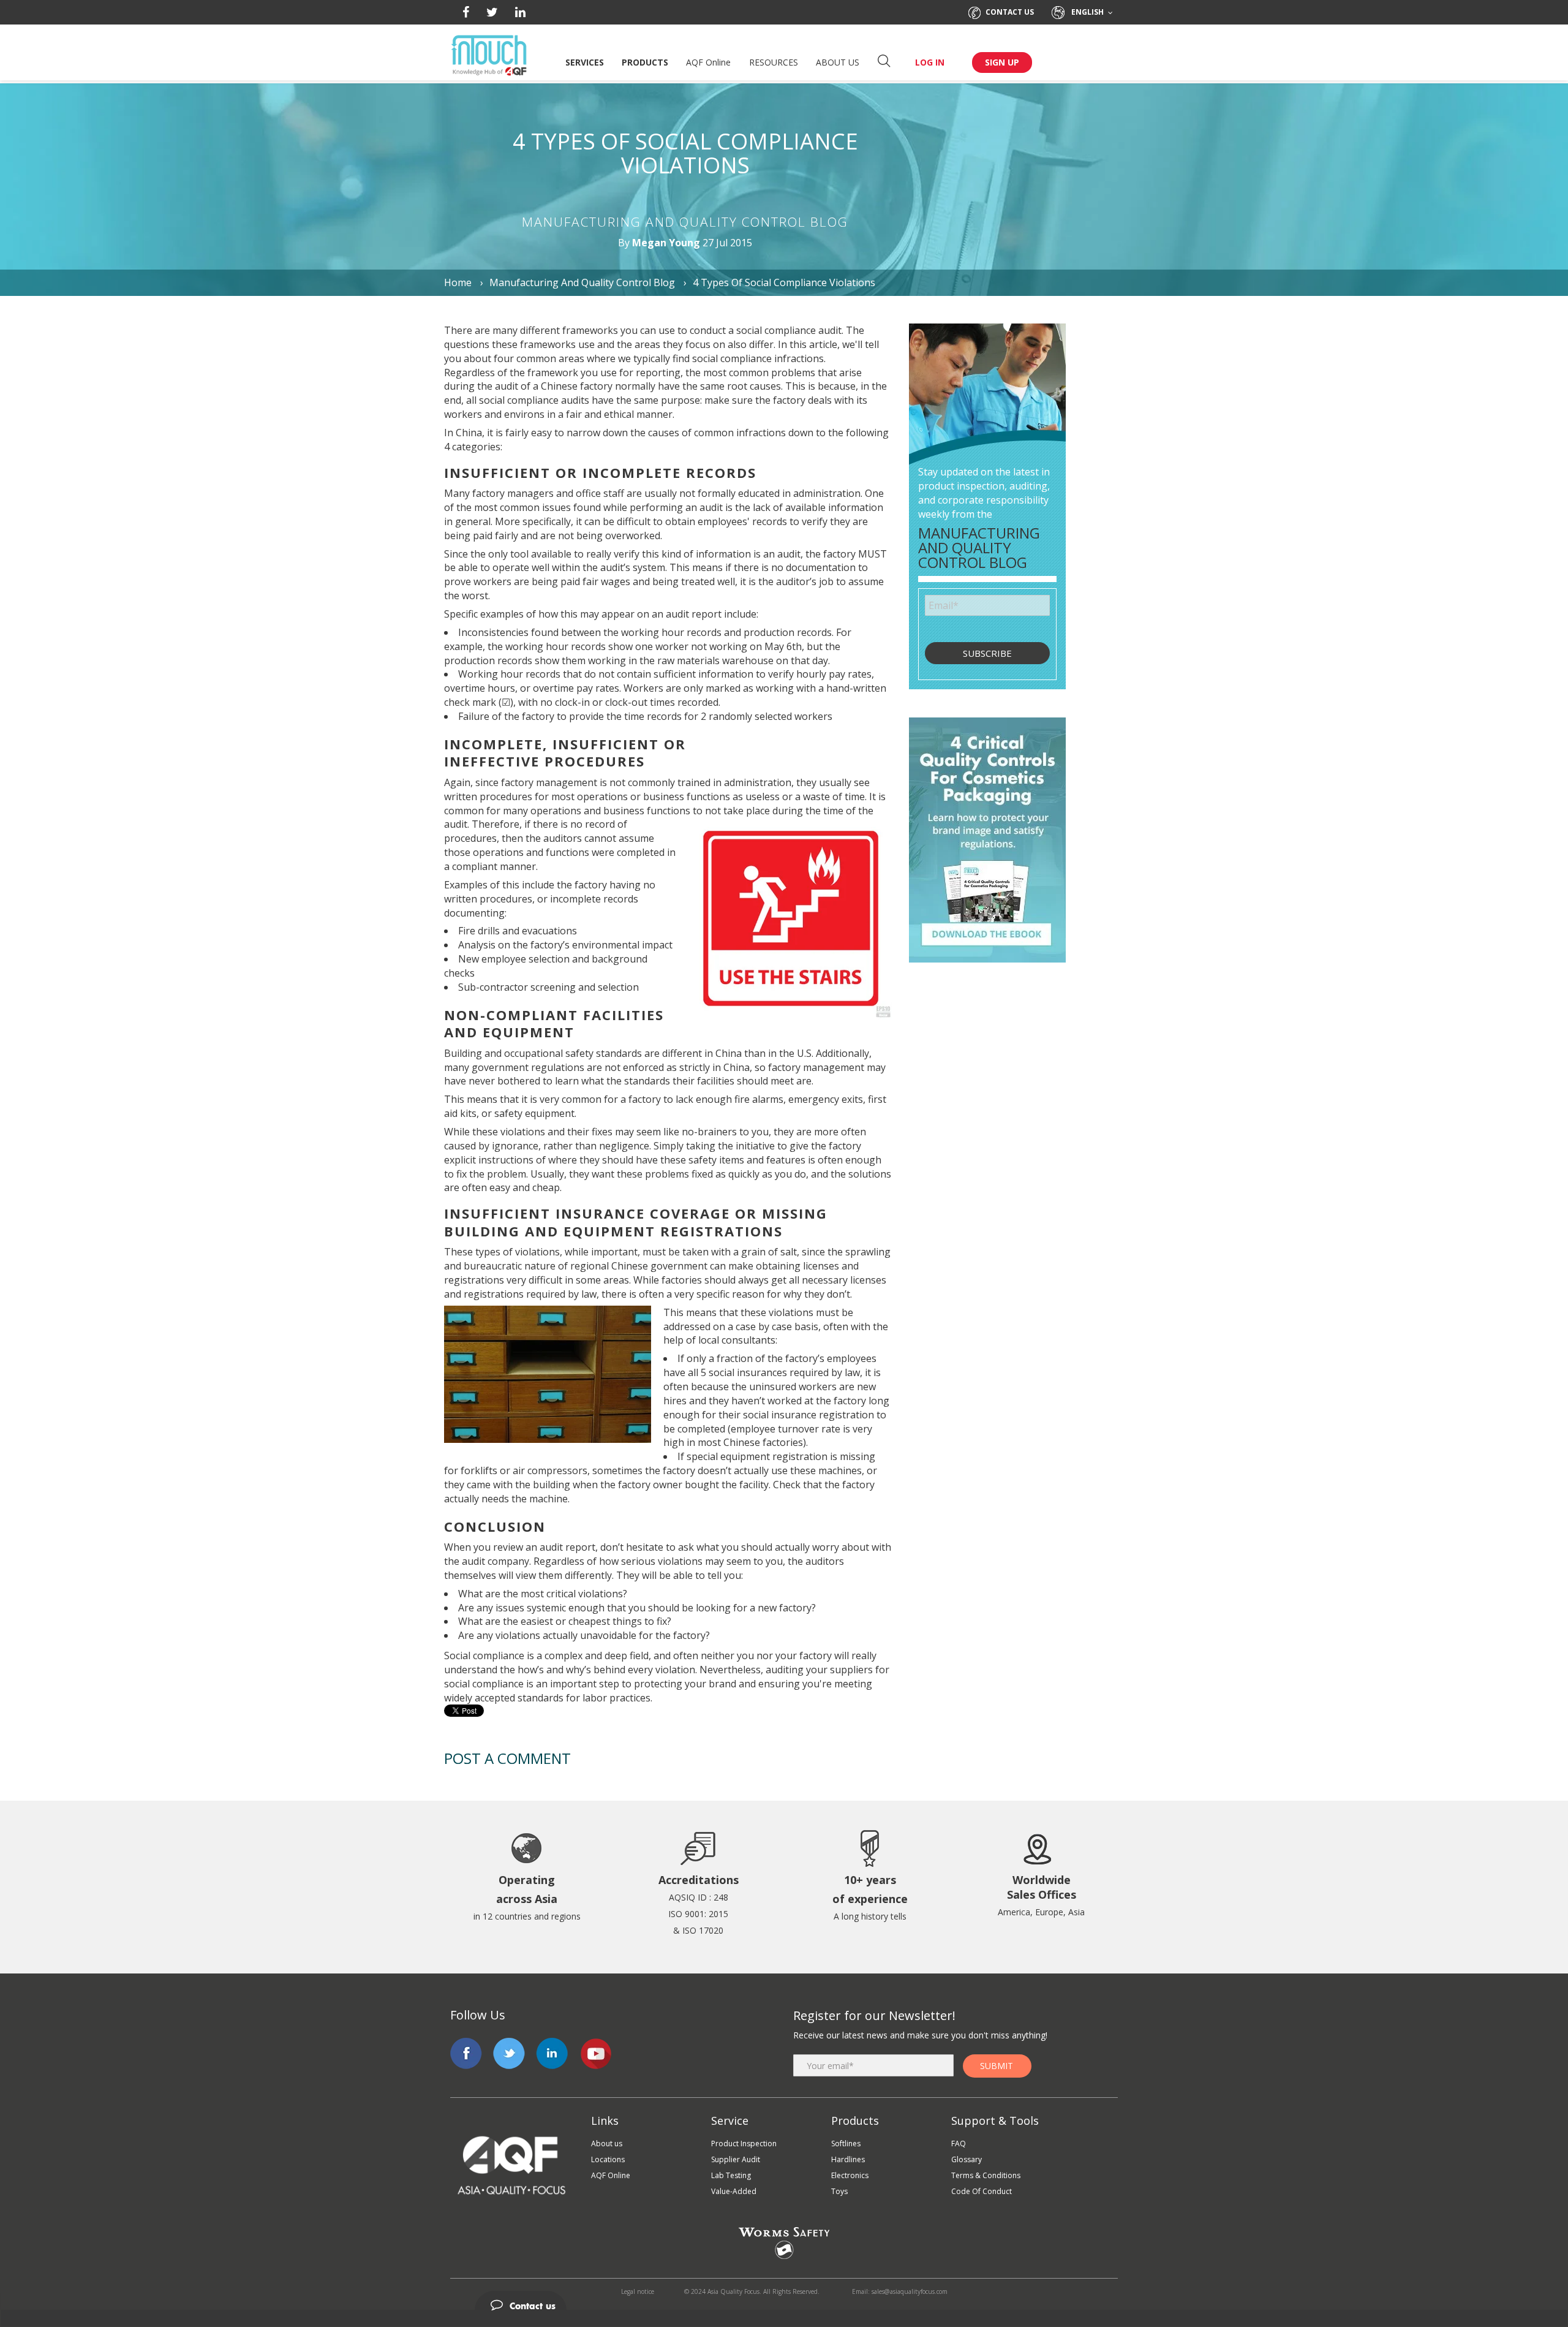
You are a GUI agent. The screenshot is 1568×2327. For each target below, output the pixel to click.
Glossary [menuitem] (967, 2159)
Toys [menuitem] (839, 2191)
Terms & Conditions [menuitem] (986, 2175)
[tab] (784, 2301)
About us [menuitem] (607, 2143)
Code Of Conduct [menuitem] (982, 2191)
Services (585, 62)
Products (645, 62)
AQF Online (708, 62)
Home (459, 282)
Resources (774, 62)
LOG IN (930, 62)
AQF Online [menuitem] (611, 2175)
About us (838, 62)
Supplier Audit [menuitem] (736, 2159)
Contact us (1010, 12)
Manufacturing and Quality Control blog (582, 282)
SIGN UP (1002, 62)
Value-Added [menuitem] (734, 2191)
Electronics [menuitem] (850, 2175)
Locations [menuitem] (608, 2159)
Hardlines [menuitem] (848, 2159)
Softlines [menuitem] (846, 2143)
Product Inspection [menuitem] (744, 2143)
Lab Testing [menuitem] (731, 2175)
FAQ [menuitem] (959, 2143)
